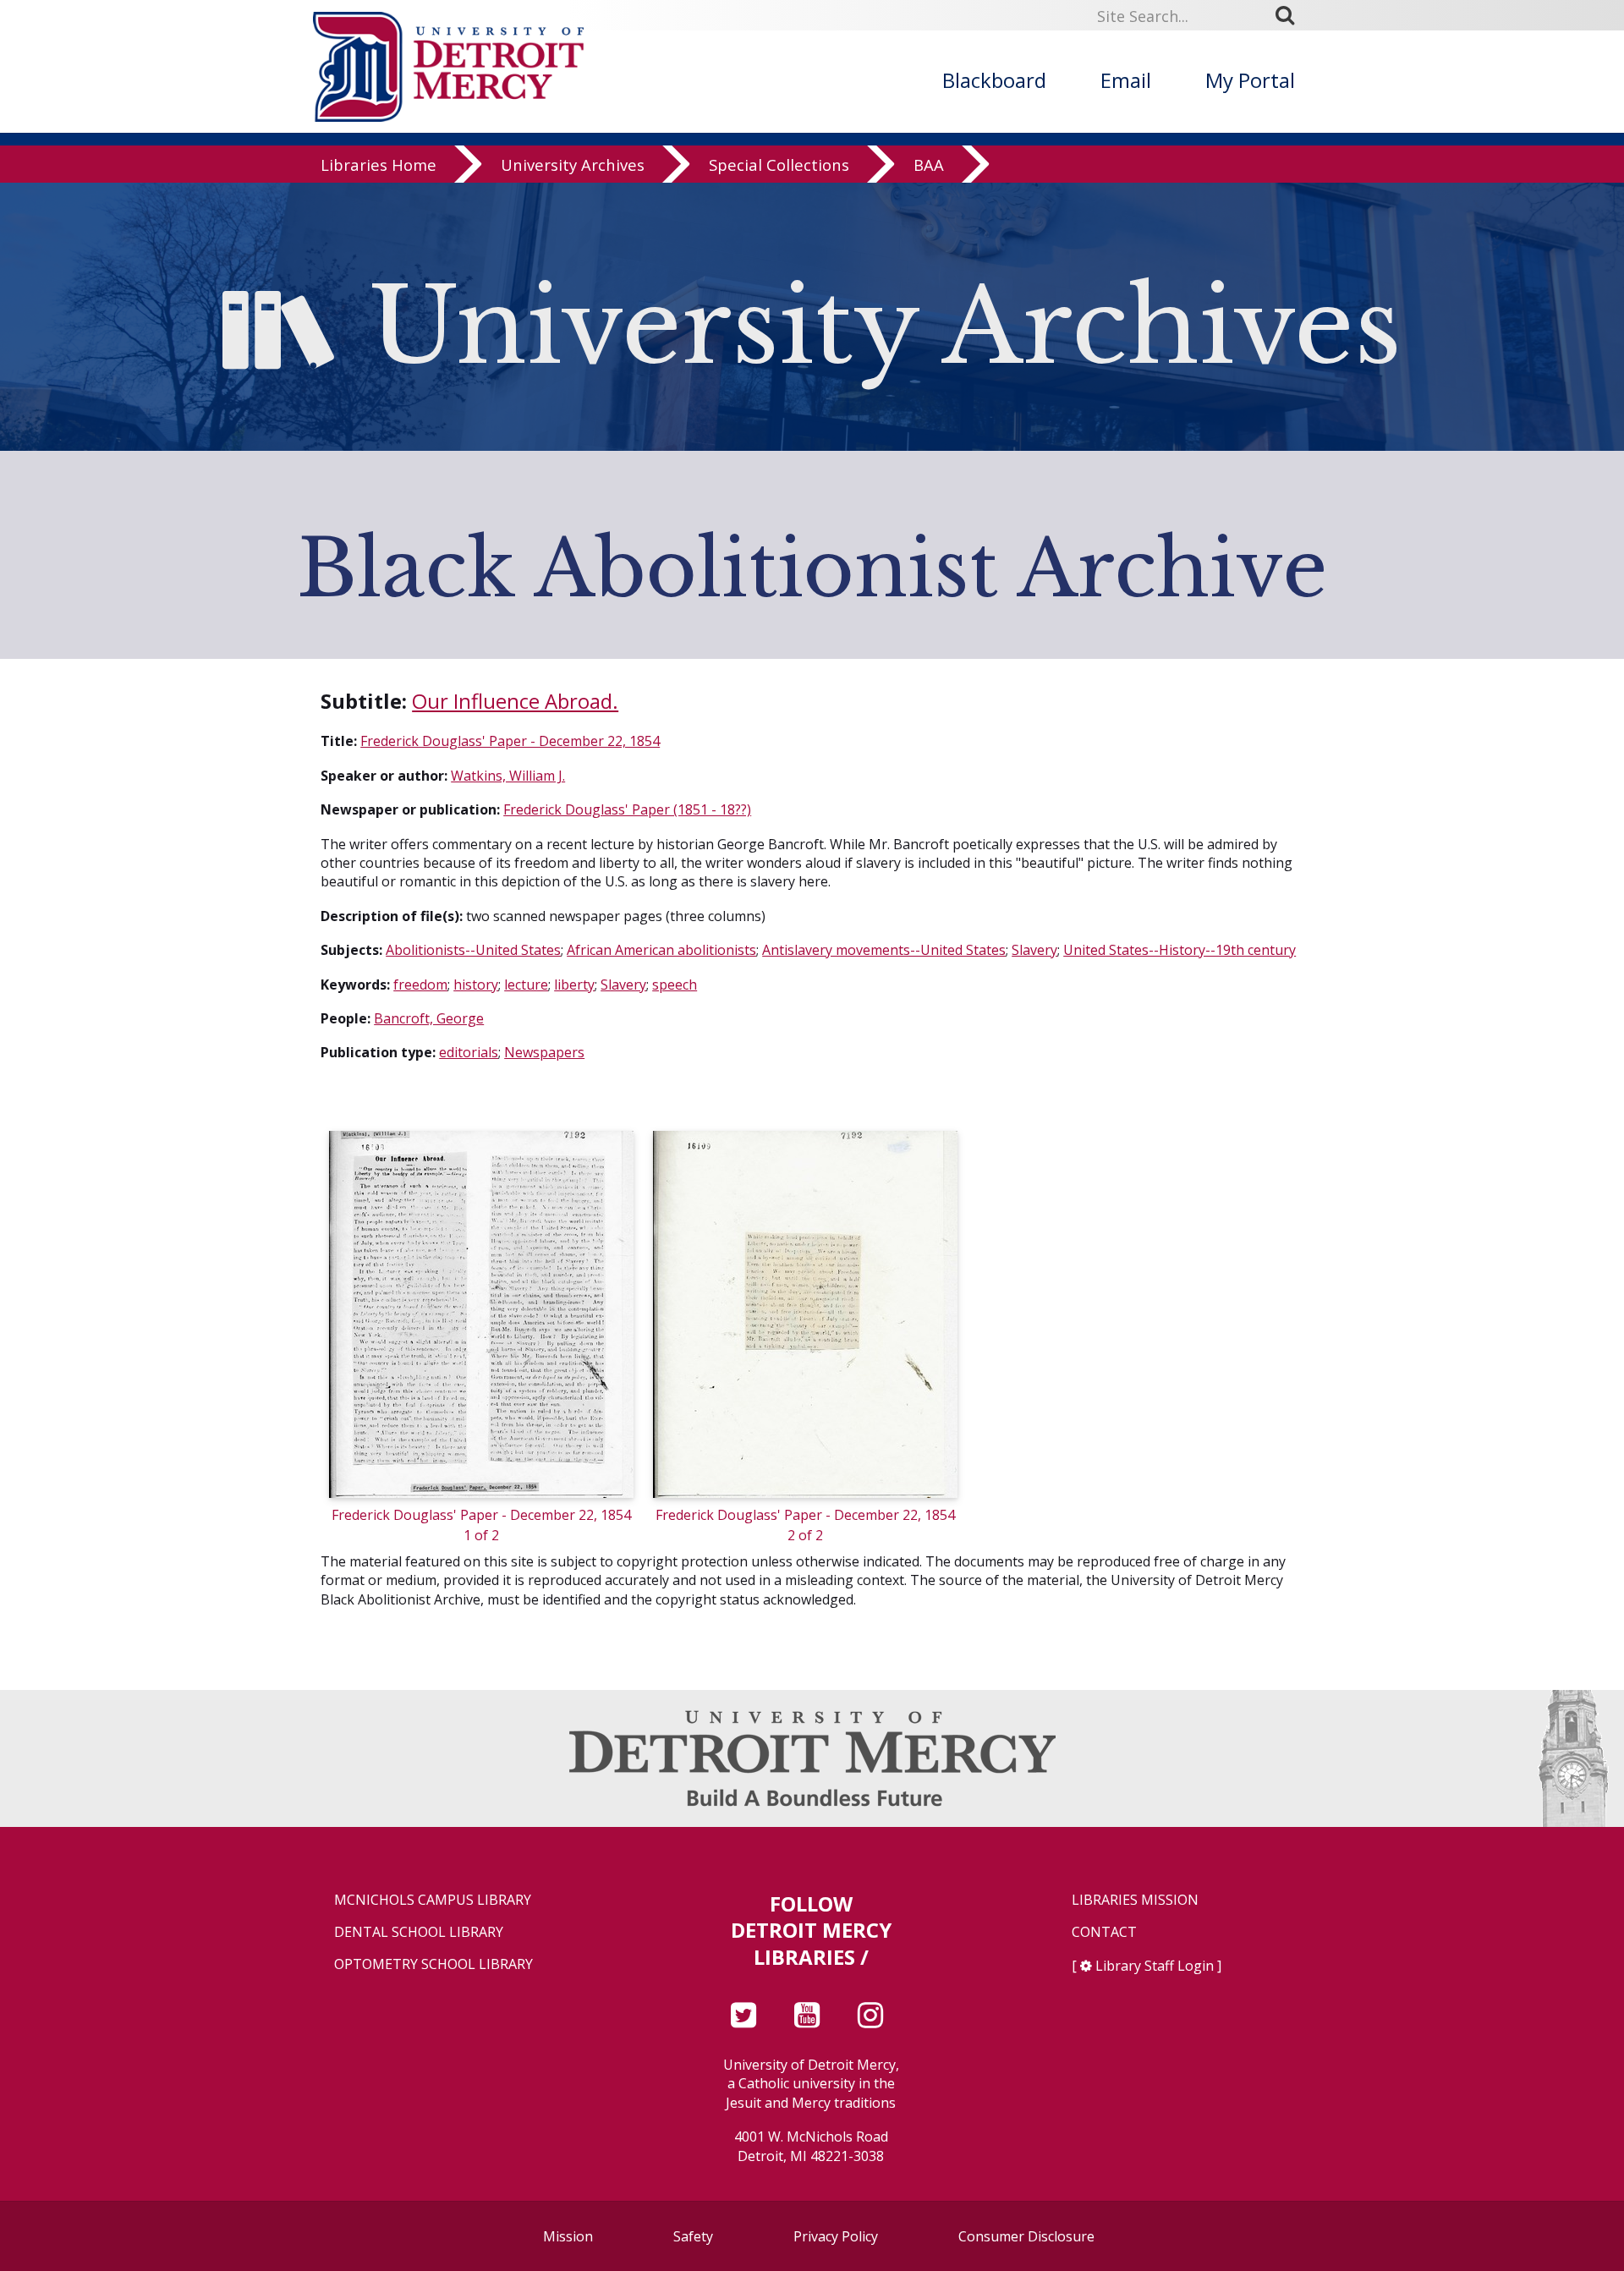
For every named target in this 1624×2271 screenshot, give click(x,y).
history (476, 985)
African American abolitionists (661, 950)
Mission (568, 2236)
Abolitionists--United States (473, 950)
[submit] (1291, 15)
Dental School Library (419, 1932)
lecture (526, 985)
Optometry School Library (433, 1964)
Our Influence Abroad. (515, 701)
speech (675, 985)
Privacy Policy (836, 2236)
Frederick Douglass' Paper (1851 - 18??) (627, 809)
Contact (1104, 1932)
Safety (693, 2236)
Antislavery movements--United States (884, 950)
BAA (929, 165)
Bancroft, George (429, 1018)
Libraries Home (379, 165)
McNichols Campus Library (433, 1900)
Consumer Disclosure (1026, 2236)
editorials (469, 1052)
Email (1126, 80)
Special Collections (779, 165)
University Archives (573, 165)
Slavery (1034, 950)
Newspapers (544, 1052)
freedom (420, 985)
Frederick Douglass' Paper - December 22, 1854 (510, 741)
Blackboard (994, 80)
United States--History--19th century (1180, 950)
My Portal (1250, 80)
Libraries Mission (1135, 1900)
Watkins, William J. (508, 776)
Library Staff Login (1155, 1966)
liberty (574, 985)
